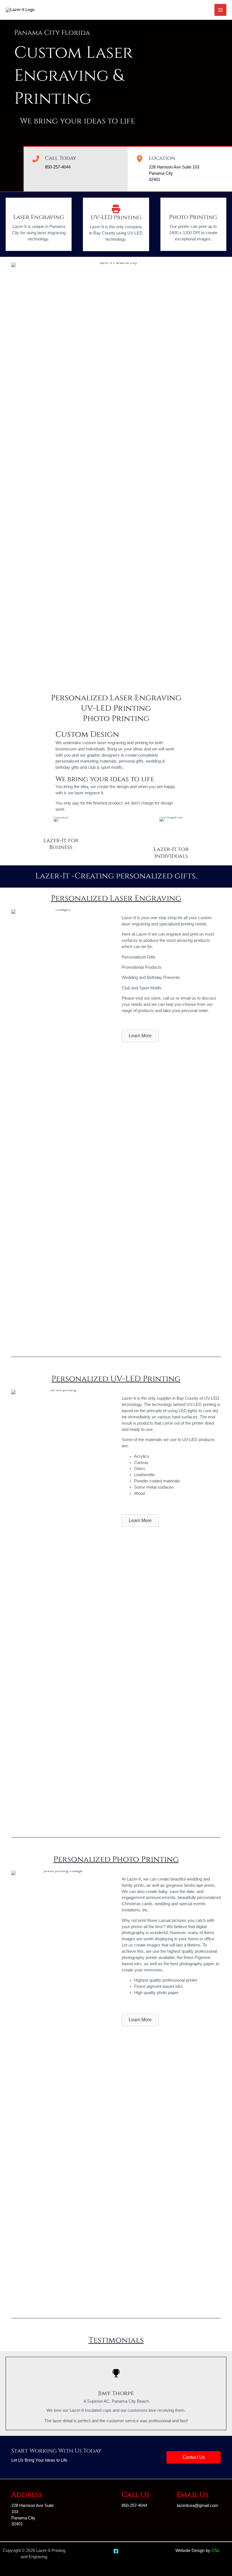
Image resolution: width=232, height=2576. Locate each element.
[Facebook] (116, 2551)
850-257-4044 (58, 167)
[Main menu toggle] (220, 10)
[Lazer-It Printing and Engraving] (20, 10)
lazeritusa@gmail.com (197, 2505)
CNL (216, 2551)
